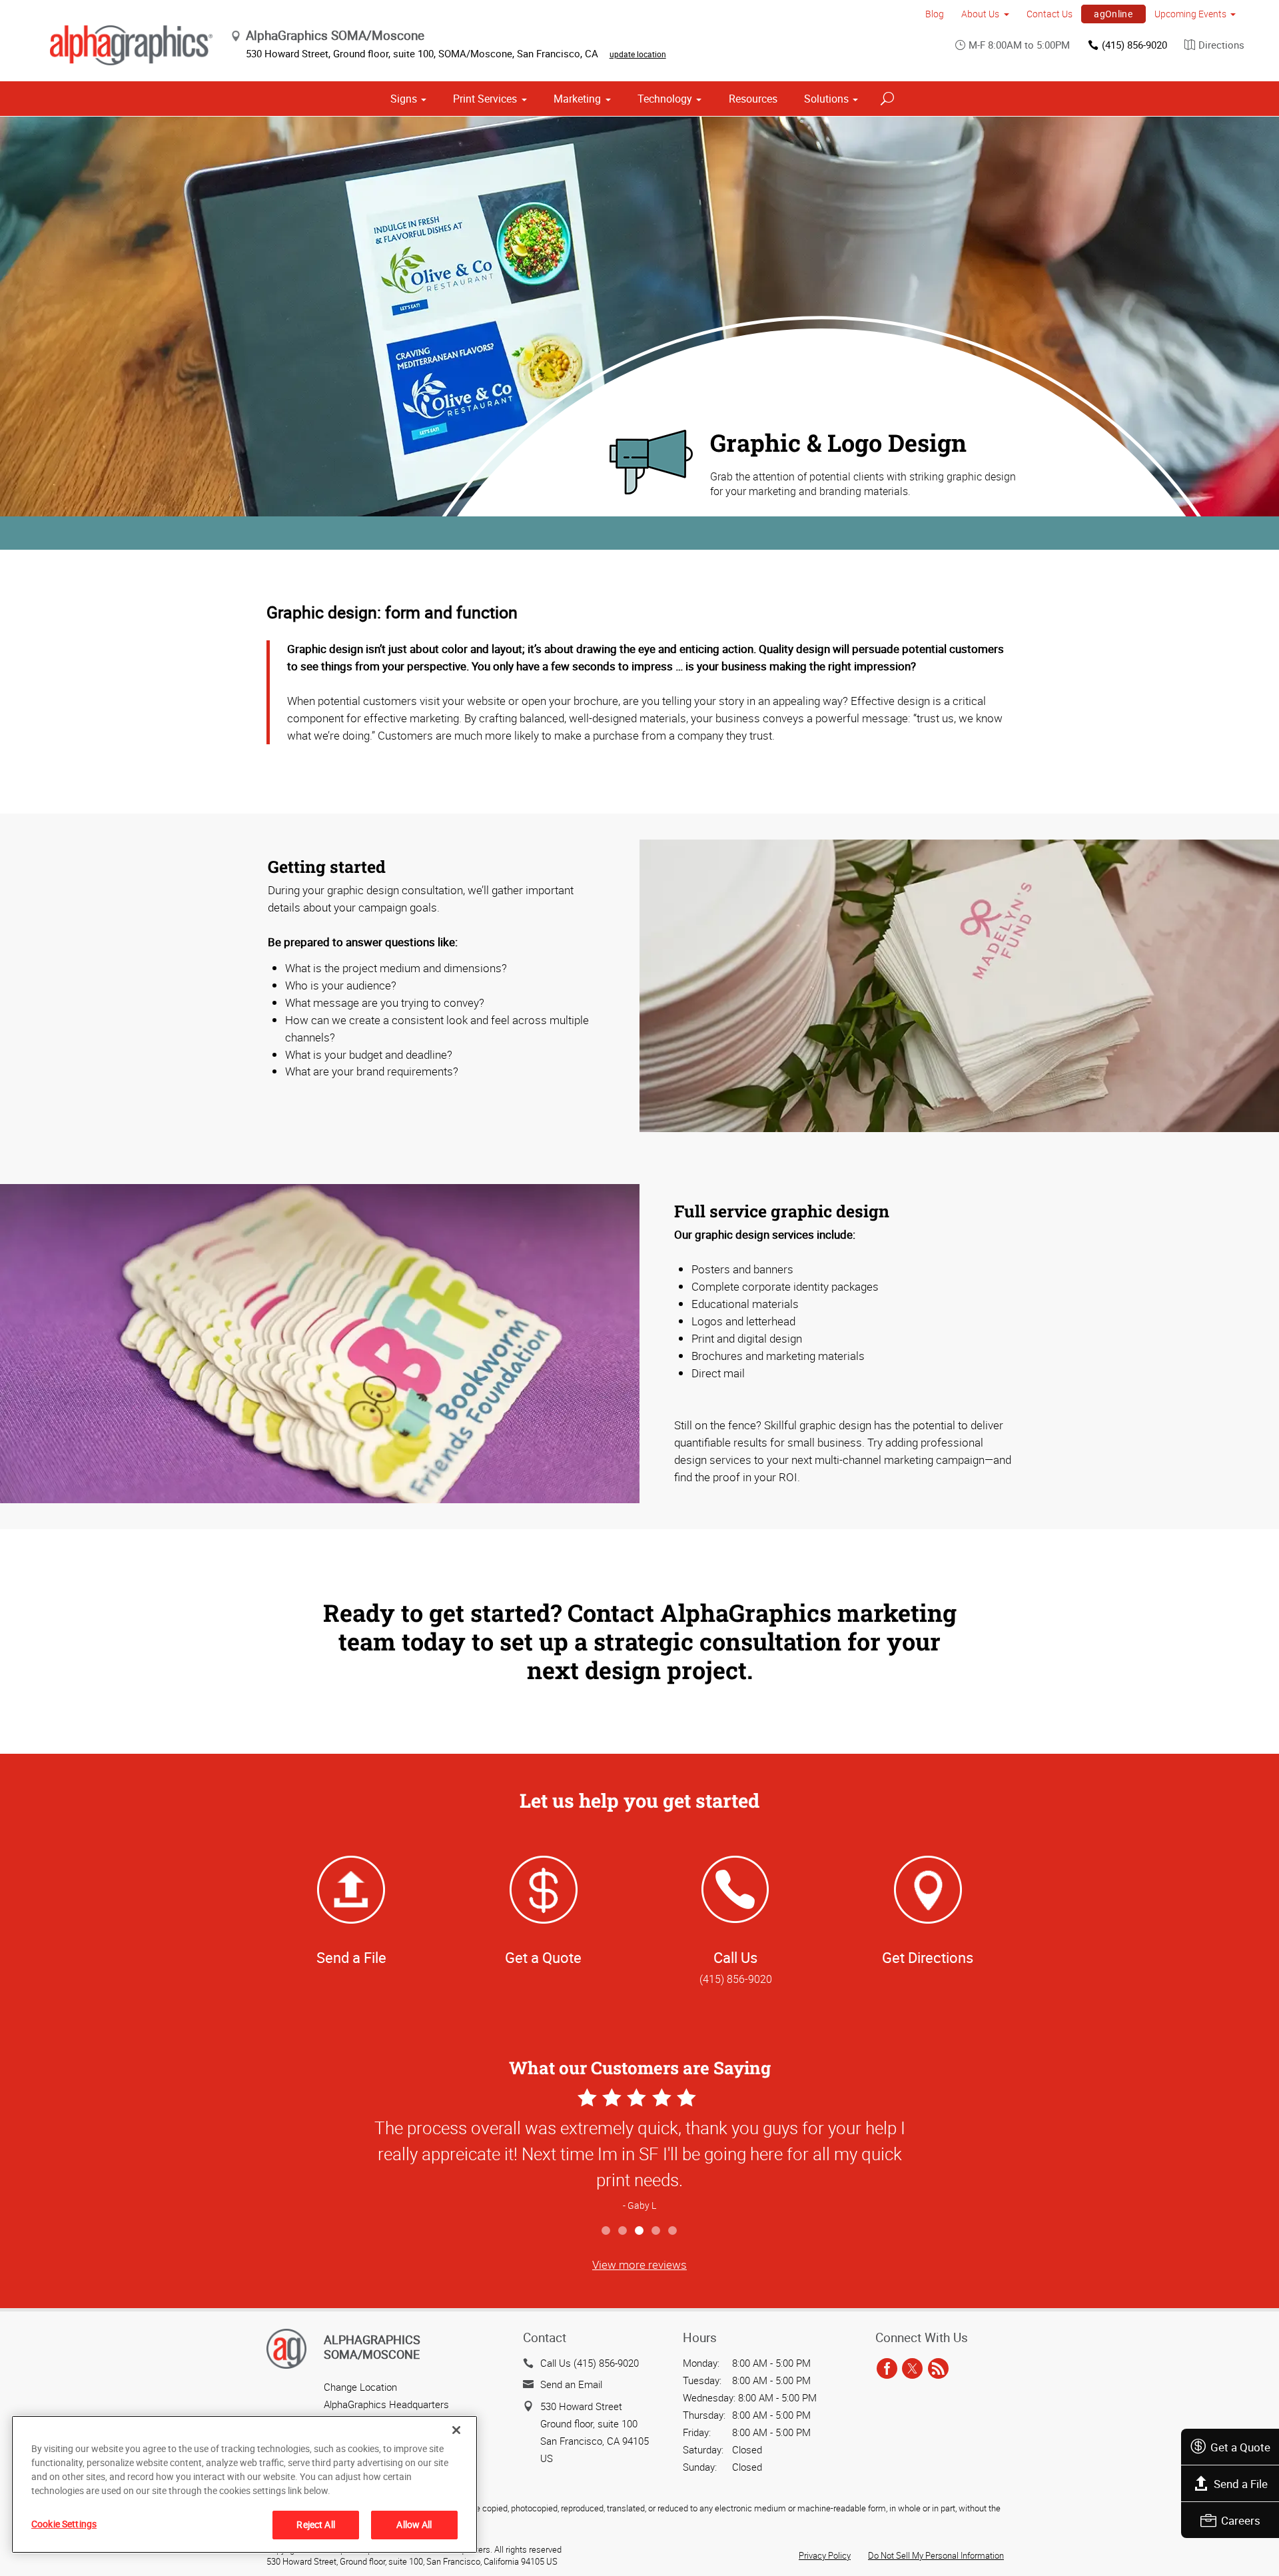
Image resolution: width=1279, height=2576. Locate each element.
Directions (1221, 45)
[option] (639, 2151)
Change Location (360, 2387)
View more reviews (639, 2264)
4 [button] (656, 2231)
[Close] (456, 2430)
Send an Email (571, 2384)
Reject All (315, 2524)
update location (638, 54)
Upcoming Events (1190, 14)
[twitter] (912, 2369)
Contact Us (1050, 14)
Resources (753, 99)
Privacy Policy (825, 2555)
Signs (404, 99)
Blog (935, 14)
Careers (1241, 2520)
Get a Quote (1240, 2447)
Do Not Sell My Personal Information (936, 2555)
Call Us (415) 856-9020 (590, 2363)
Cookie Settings (64, 2524)
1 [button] (607, 2231)
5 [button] (673, 2231)
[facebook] (887, 2369)
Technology (665, 99)
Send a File (1241, 2484)
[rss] (938, 2369)
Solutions (826, 99)
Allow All (414, 2524)
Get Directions (928, 1957)
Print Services (485, 99)
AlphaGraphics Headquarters (386, 2404)
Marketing (577, 99)
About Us (980, 14)
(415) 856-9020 (1134, 45)
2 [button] (623, 2231)
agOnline (1113, 14)
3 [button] (640, 2231)
